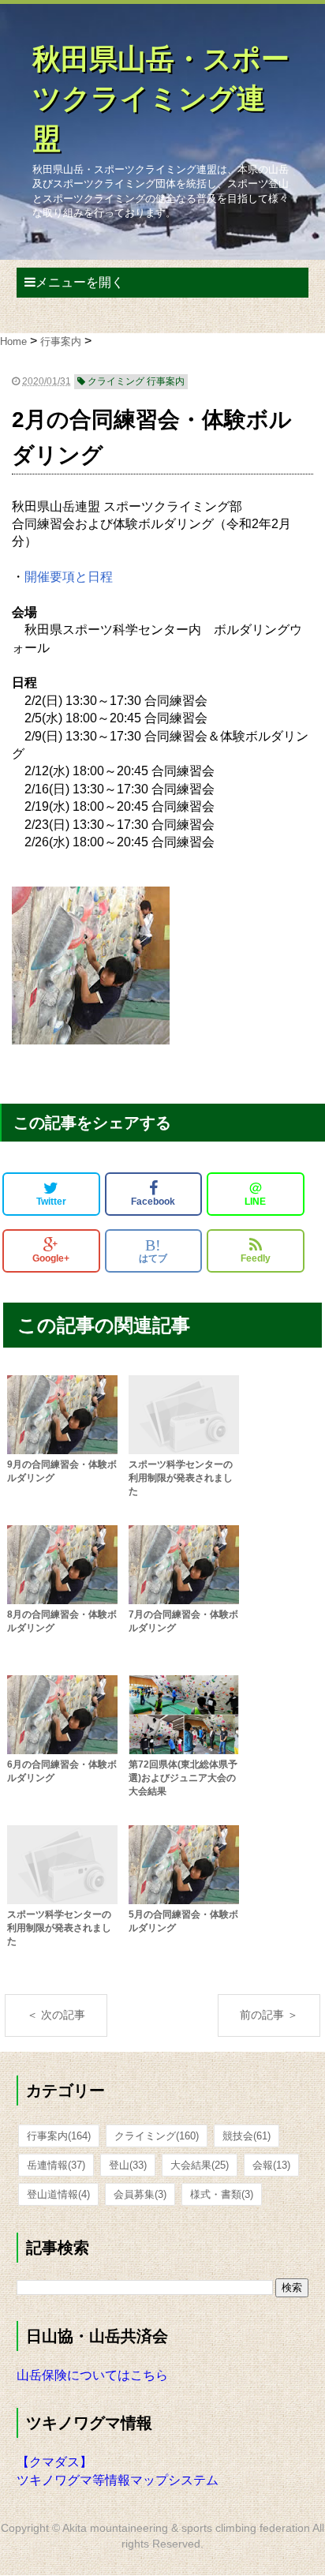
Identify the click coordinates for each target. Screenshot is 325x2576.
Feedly (256, 1258)
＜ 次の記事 (56, 2015)
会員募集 (140, 2194)
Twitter (51, 1202)
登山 (128, 2165)
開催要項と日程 (69, 577)
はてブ (153, 1251)
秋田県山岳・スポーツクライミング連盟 (161, 99)
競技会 (247, 2136)
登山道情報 (58, 2194)
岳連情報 (56, 2165)
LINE (255, 1194)
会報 (271, 2165)
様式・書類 (222, 2194)
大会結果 (200, 2165)
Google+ (51, 1258)
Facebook (153, 1202)
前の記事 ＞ (269, 2015)
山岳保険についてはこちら (92, 2375)
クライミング (157, 2136)
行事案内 (59, 2136)
